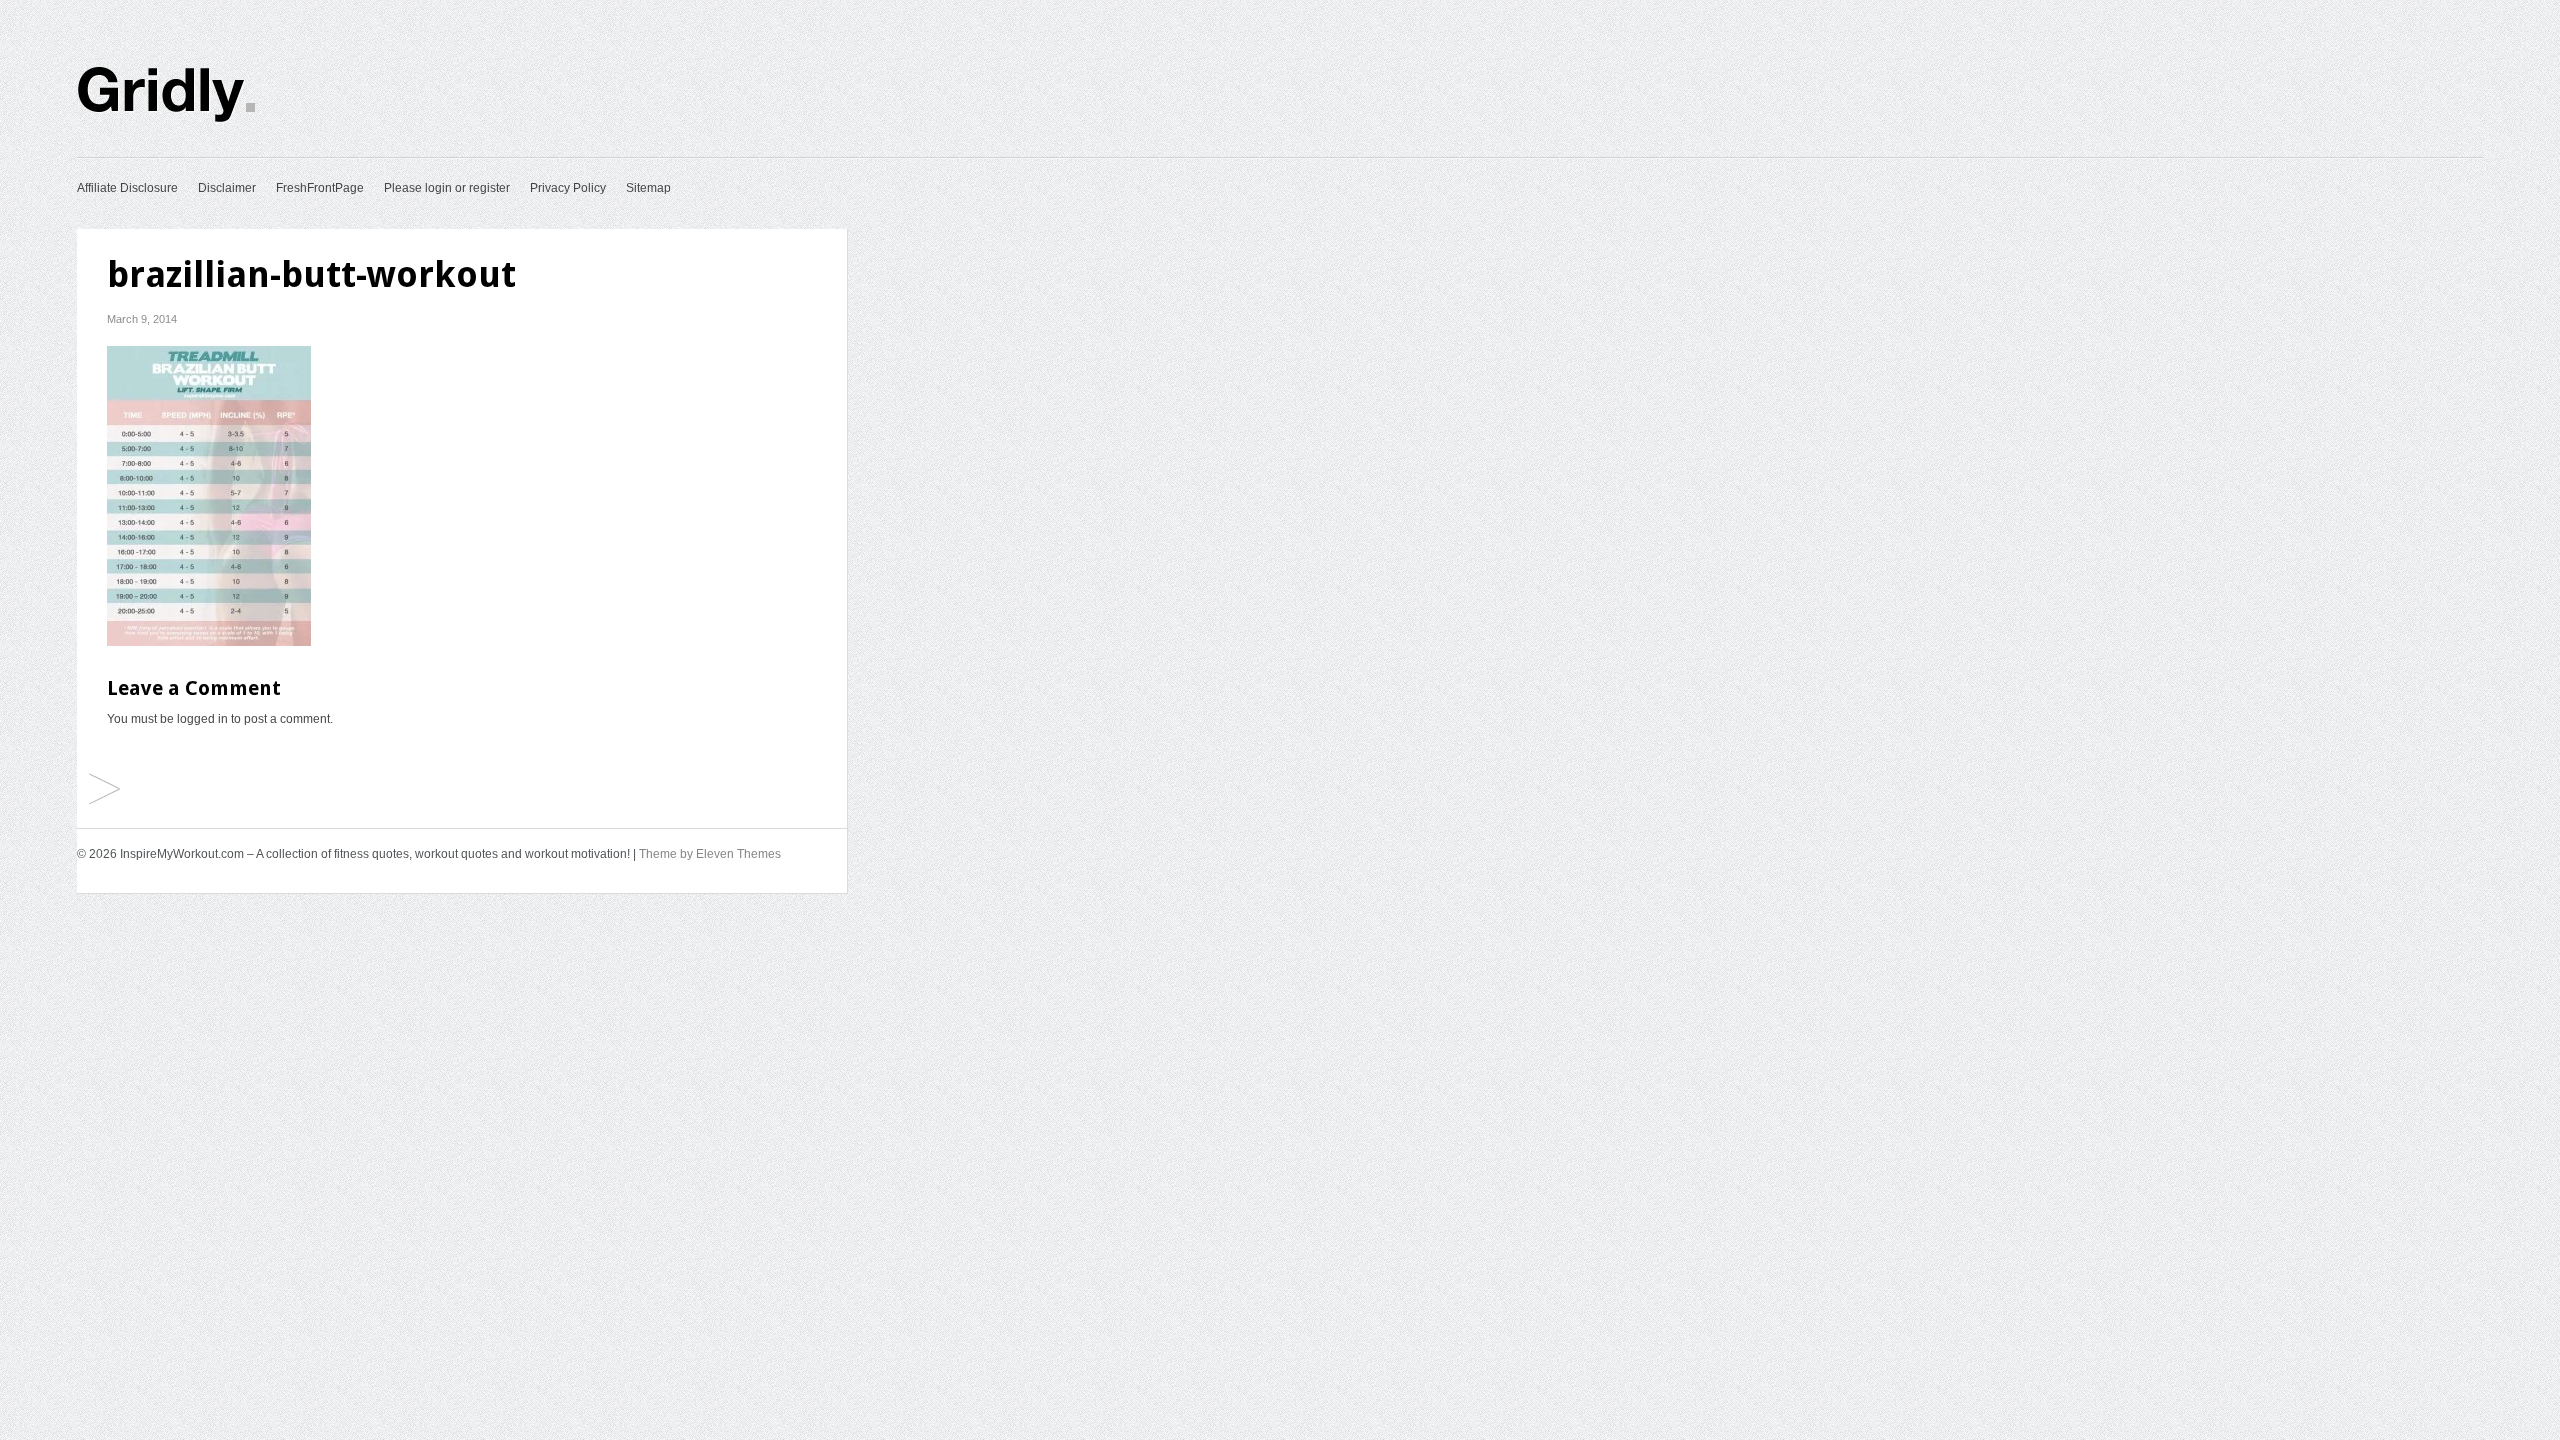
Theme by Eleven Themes (710, 854)
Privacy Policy (568, 188)
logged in (202, 719)
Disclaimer (227, 188)
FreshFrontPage (320, 188)
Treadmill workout (104, 790)
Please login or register (447, 188)
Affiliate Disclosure (127, 188)
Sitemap (648, 188)
